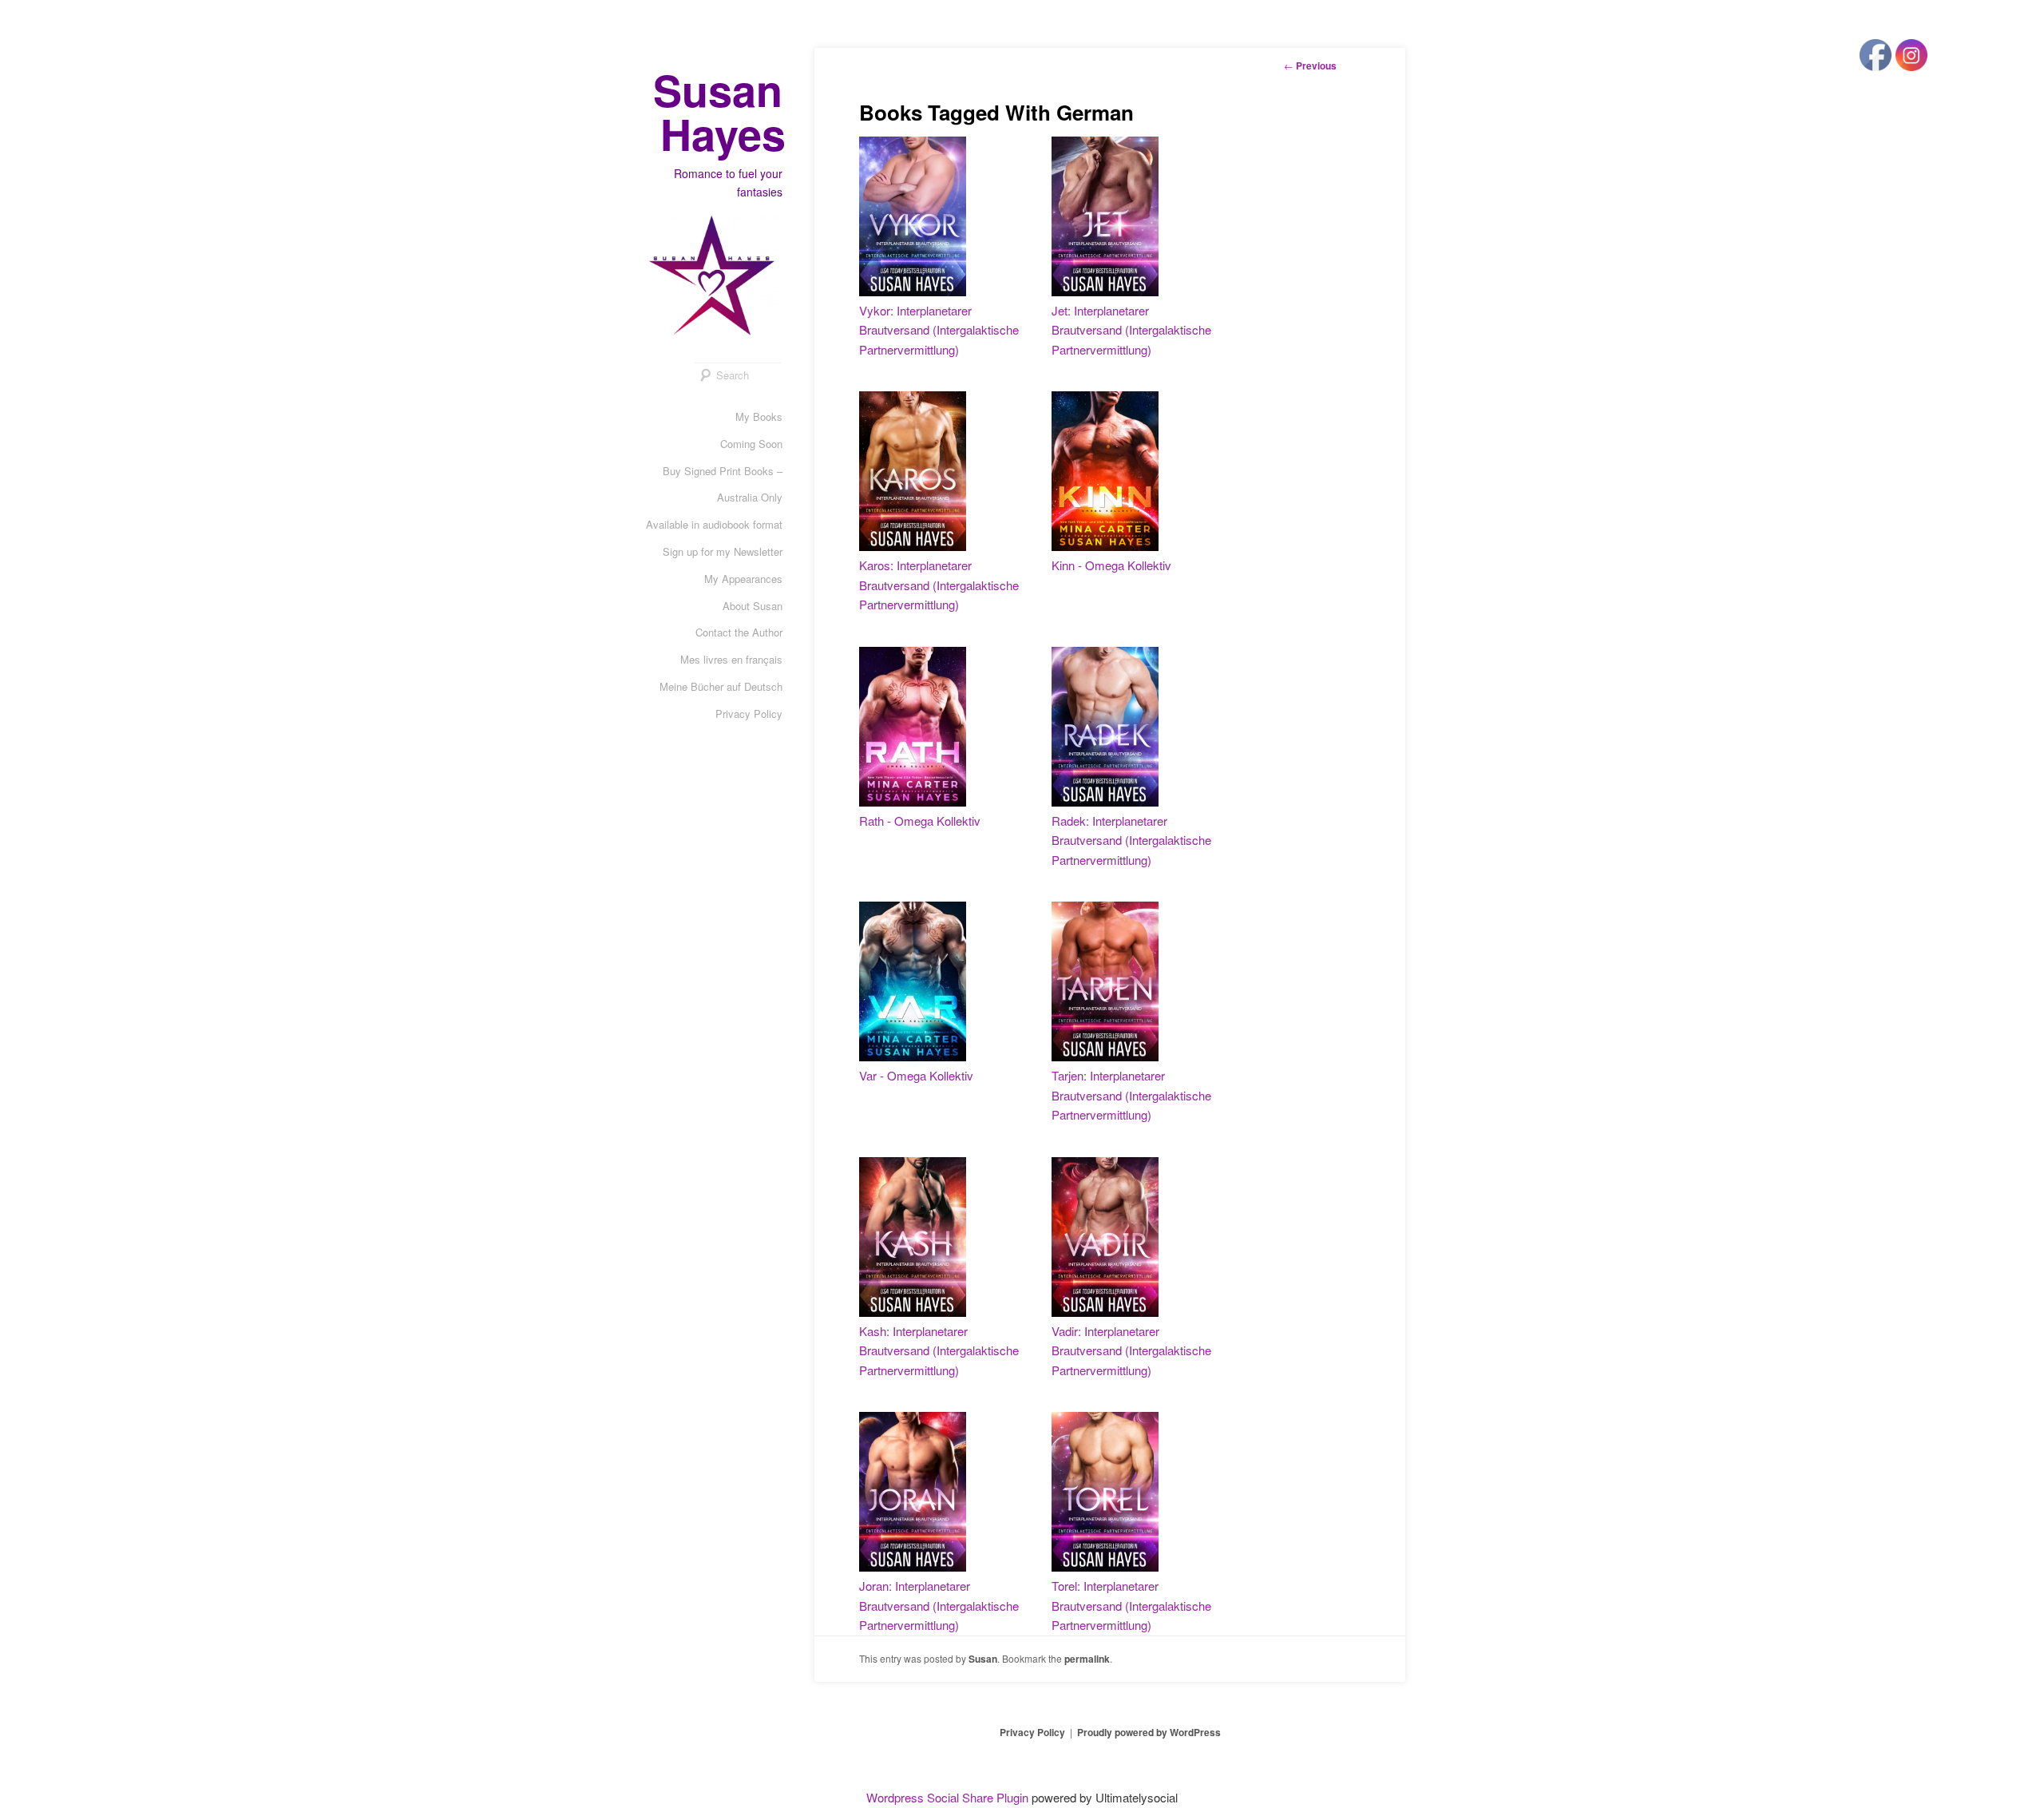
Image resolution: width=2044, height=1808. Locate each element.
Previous (1310, 65)
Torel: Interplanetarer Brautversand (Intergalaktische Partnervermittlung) (1131, 1605)
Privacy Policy (749, 714)
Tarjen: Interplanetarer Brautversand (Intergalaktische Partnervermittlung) (1131, 1095)
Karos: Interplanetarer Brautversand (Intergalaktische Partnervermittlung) (939, 585)
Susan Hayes (719, 111)
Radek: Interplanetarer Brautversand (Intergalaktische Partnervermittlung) (1131, 840)
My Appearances (743, 579)
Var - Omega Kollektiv (916, 1075)
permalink (1087, 1659)
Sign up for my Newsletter (723, 551)
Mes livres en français (731, 659)
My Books (759, 416)
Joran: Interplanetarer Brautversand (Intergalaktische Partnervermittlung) (939, 1605)
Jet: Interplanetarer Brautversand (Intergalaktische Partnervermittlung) (1131, 330)
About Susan (753, 606)
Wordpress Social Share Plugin (949, 1797)
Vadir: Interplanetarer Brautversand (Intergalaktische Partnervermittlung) (1131, 1350)
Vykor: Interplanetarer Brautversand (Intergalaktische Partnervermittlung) (939, 330)
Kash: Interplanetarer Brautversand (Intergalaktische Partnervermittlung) (939, 1350)
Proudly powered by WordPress (1149, 1732)
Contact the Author (739, 632)
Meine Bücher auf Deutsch (721, 686)
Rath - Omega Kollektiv (920, 821)
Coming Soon (751, 444)
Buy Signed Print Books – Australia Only (723, 484)
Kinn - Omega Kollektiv (1111, 565)
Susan (983, 1659)
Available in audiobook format (714, 524)
